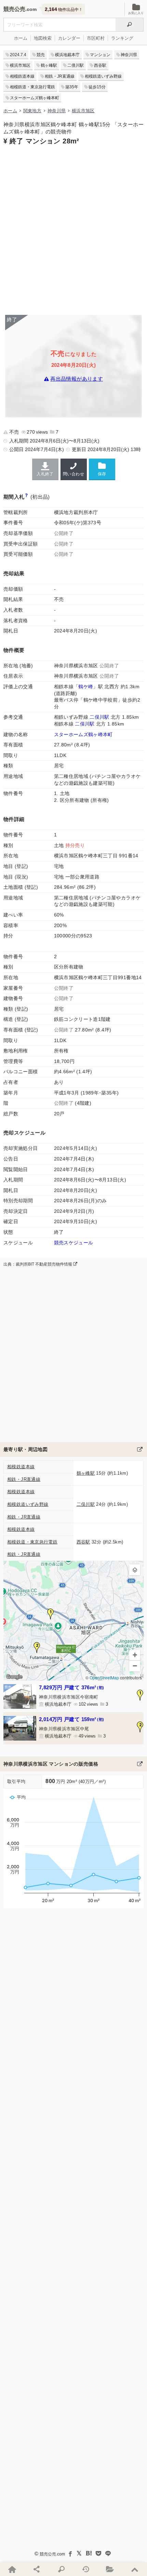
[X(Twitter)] (79, 2553)
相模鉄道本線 (22, 76)
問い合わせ (73, 474)
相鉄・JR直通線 (60, 76)
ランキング (122, 38)
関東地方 (32, 111)
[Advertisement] (73, 229)
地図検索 (43, 38)
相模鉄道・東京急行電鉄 (32, 87)
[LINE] (108, 2553)
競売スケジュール (74, 1243)
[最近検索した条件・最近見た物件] (86, 2569)
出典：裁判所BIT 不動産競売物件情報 (38, 1264)
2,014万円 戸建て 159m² (71, 1719)
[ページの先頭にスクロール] (135, 2569)
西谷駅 (100, 65)
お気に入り (136, 13)
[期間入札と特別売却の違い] (26, 497)
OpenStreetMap (104, 1677)
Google (14, 1677)
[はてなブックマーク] (89, 2553)
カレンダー (69, 38)
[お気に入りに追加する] (102, 469)
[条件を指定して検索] (61, 2569)
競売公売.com (52, 2554)
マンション (100, 55)
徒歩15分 (97, 87)
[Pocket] (98, 2553)
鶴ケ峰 (86, 687)
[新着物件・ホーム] (12, 2569)
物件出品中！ (64, 9)
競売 (41, 55)
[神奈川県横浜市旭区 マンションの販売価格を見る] (140, 1764)
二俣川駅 (76, 65)
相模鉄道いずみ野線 (103, 76)
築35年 (72, 87)
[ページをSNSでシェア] (37, 2569)
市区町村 (96, 38)
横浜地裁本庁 (67, 55)
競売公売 (14, 9)
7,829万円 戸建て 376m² (71, 1687)
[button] (51, 1614)
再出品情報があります (77, 379)
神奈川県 (129, 55)
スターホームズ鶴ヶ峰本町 (35, 98)
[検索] (130, 25)
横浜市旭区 (20, 65)
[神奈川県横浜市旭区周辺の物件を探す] (140, 1449)
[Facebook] (70, 2553)
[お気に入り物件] (110, 2569)
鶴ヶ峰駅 (49, 65)
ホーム (21, 38)
